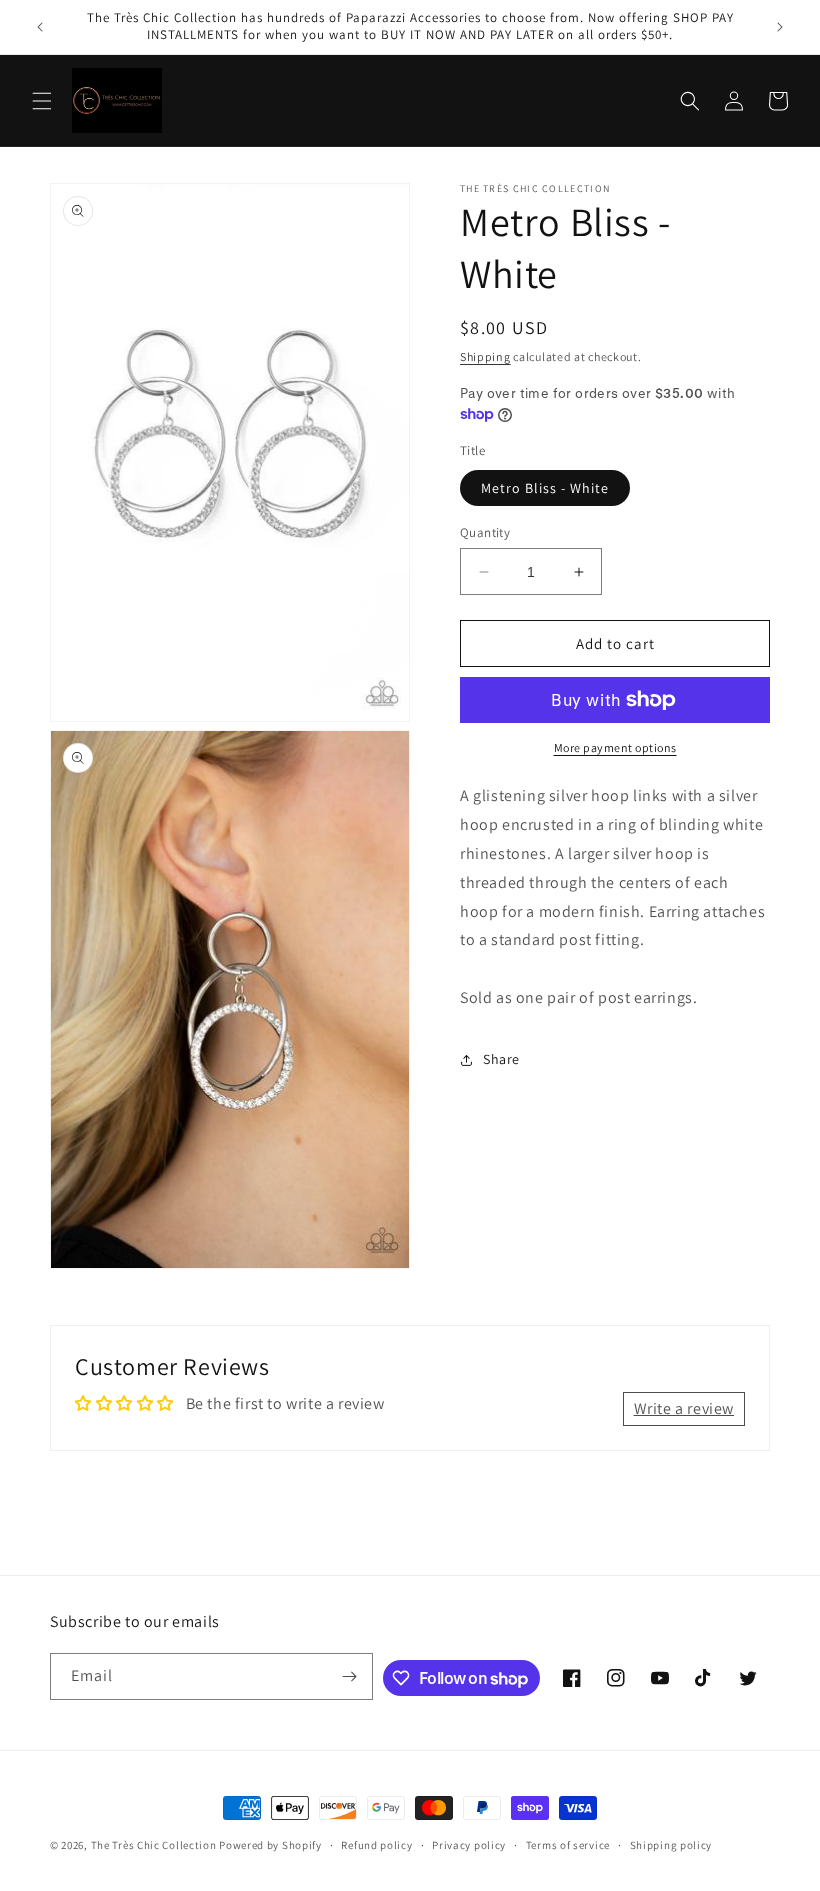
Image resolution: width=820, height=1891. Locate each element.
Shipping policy (671, 1845)
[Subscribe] (350, 1676)
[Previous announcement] (40, 27)
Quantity (485, 532)
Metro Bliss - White (545, 488)
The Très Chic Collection (154, 1845)
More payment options (615, 747)
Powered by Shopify (270, 1845)
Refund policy (376, 1845)
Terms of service (568, 1845)
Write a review (684, 1408)
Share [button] (501, 1059)
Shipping (485, 356)
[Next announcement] (780, 27)
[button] (42, 101)
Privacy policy (469, 1845)
